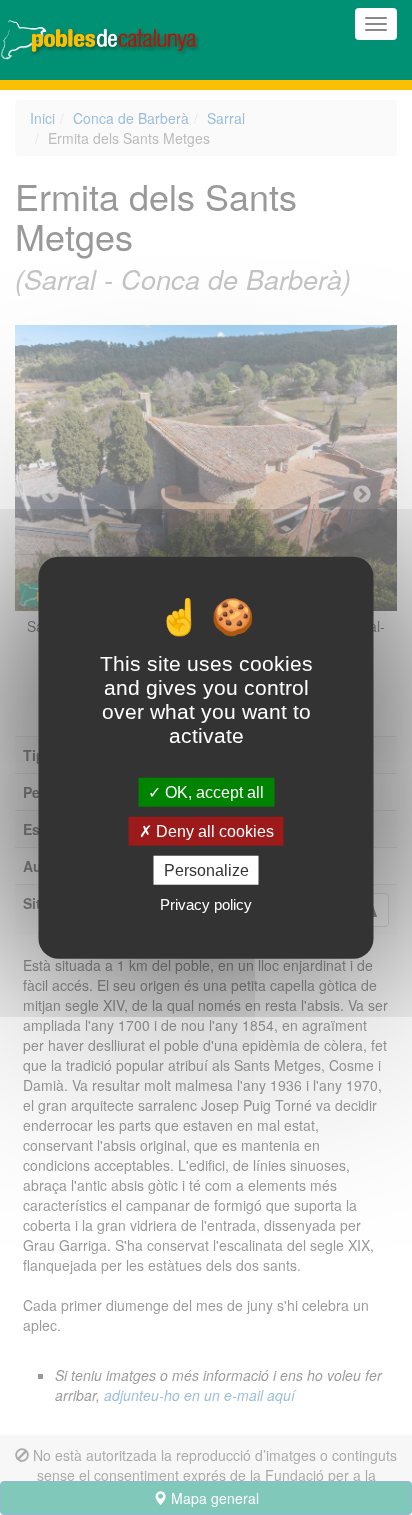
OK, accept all (212, 791)
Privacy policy (206, 904)
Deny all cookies (213, 830)
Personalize (206, 870)
